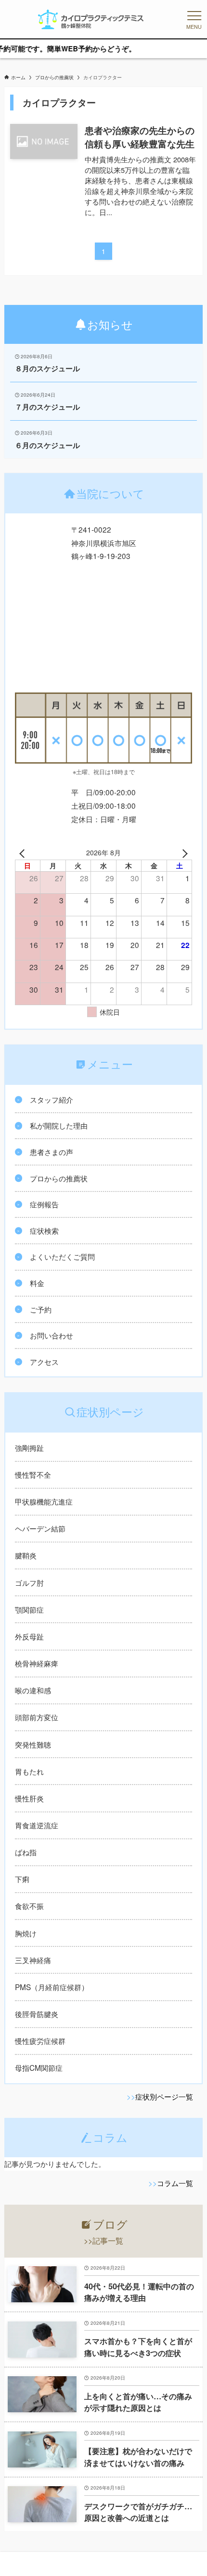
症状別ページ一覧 (164, 2096)
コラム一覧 (175, 2183)
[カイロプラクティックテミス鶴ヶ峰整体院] (91, 19)
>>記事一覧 (103, 2241)
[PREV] (24, 852)
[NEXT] (183, 852)
